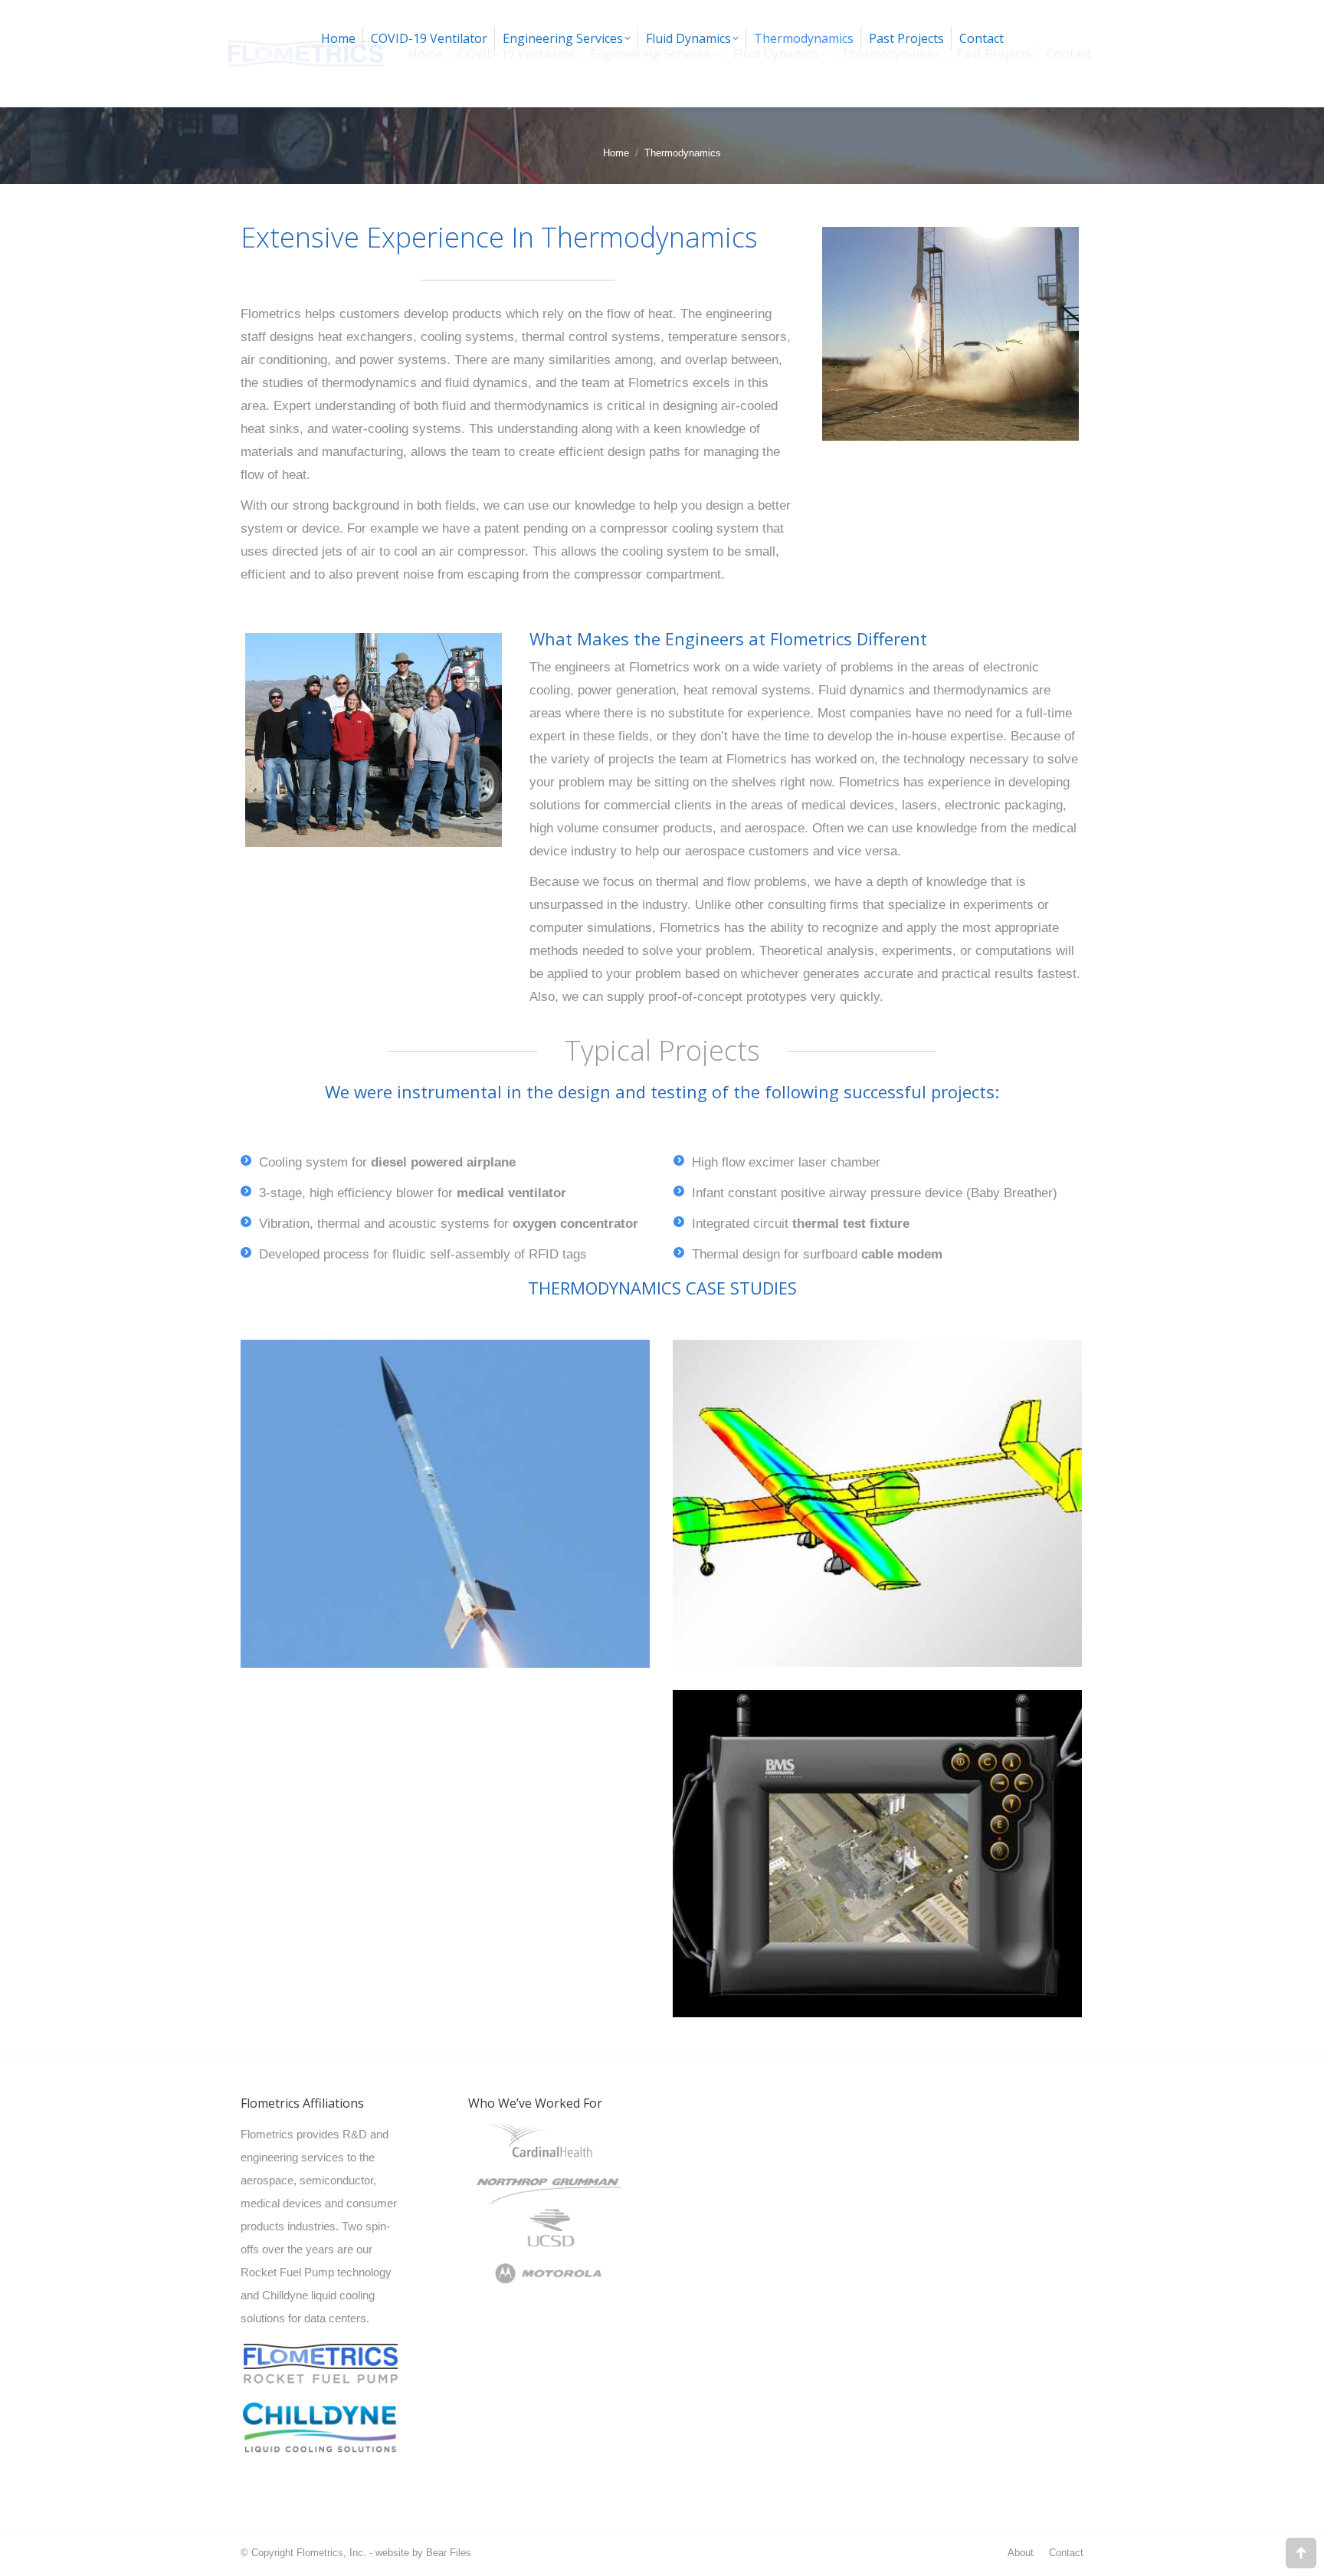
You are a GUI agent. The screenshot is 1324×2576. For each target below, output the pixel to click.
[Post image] (445, 1504)
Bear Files (449, 2553)
